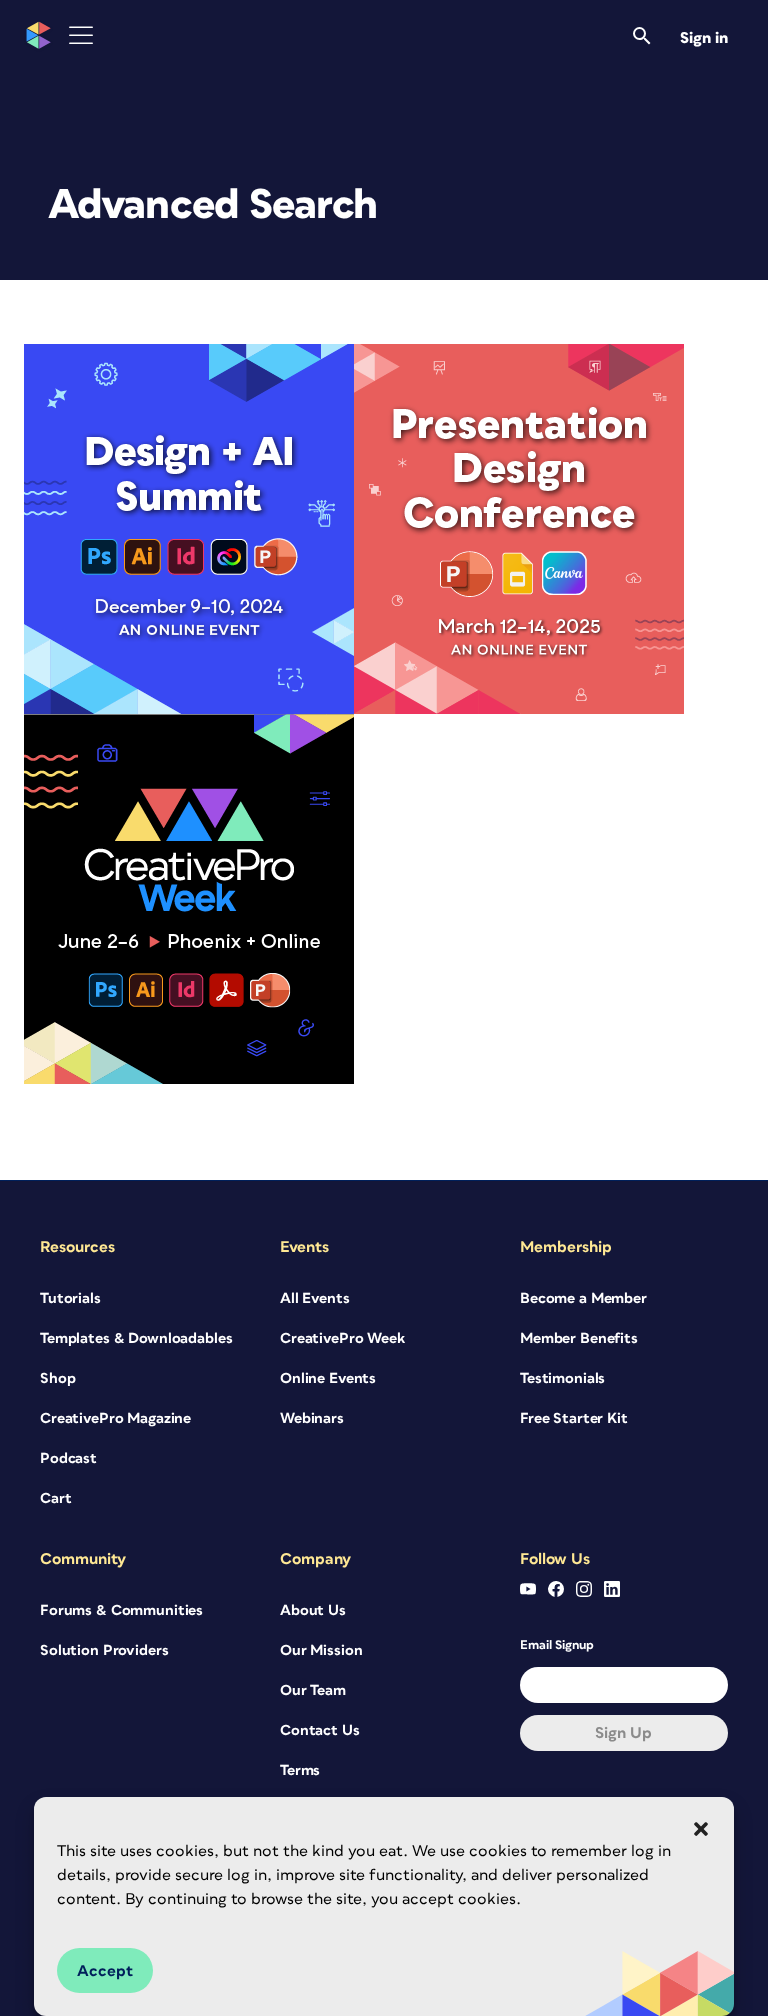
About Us (313, 1610)
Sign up (623, 1733)
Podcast (68, 1458)
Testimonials (562, 1378)
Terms (300, 1770)
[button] (701, 1829)
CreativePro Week (342, 1338)
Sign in (704, 38)
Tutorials (70, 1298)
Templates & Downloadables (136, 1338)
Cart (55, 1498)
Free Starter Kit (574, 1418)
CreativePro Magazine (115, 1418)
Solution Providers (104, 1650)
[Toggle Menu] (81, 35)
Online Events (328, 1378)
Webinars (312, 1418)
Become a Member (583, 1298)
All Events (315, 1298)
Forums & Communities (121, 1610)
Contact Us (320, 1730)
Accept (105, 1971)
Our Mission (321, 1650)
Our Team (313, 1690)
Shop (57, 1378)
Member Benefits (579, 1338)
